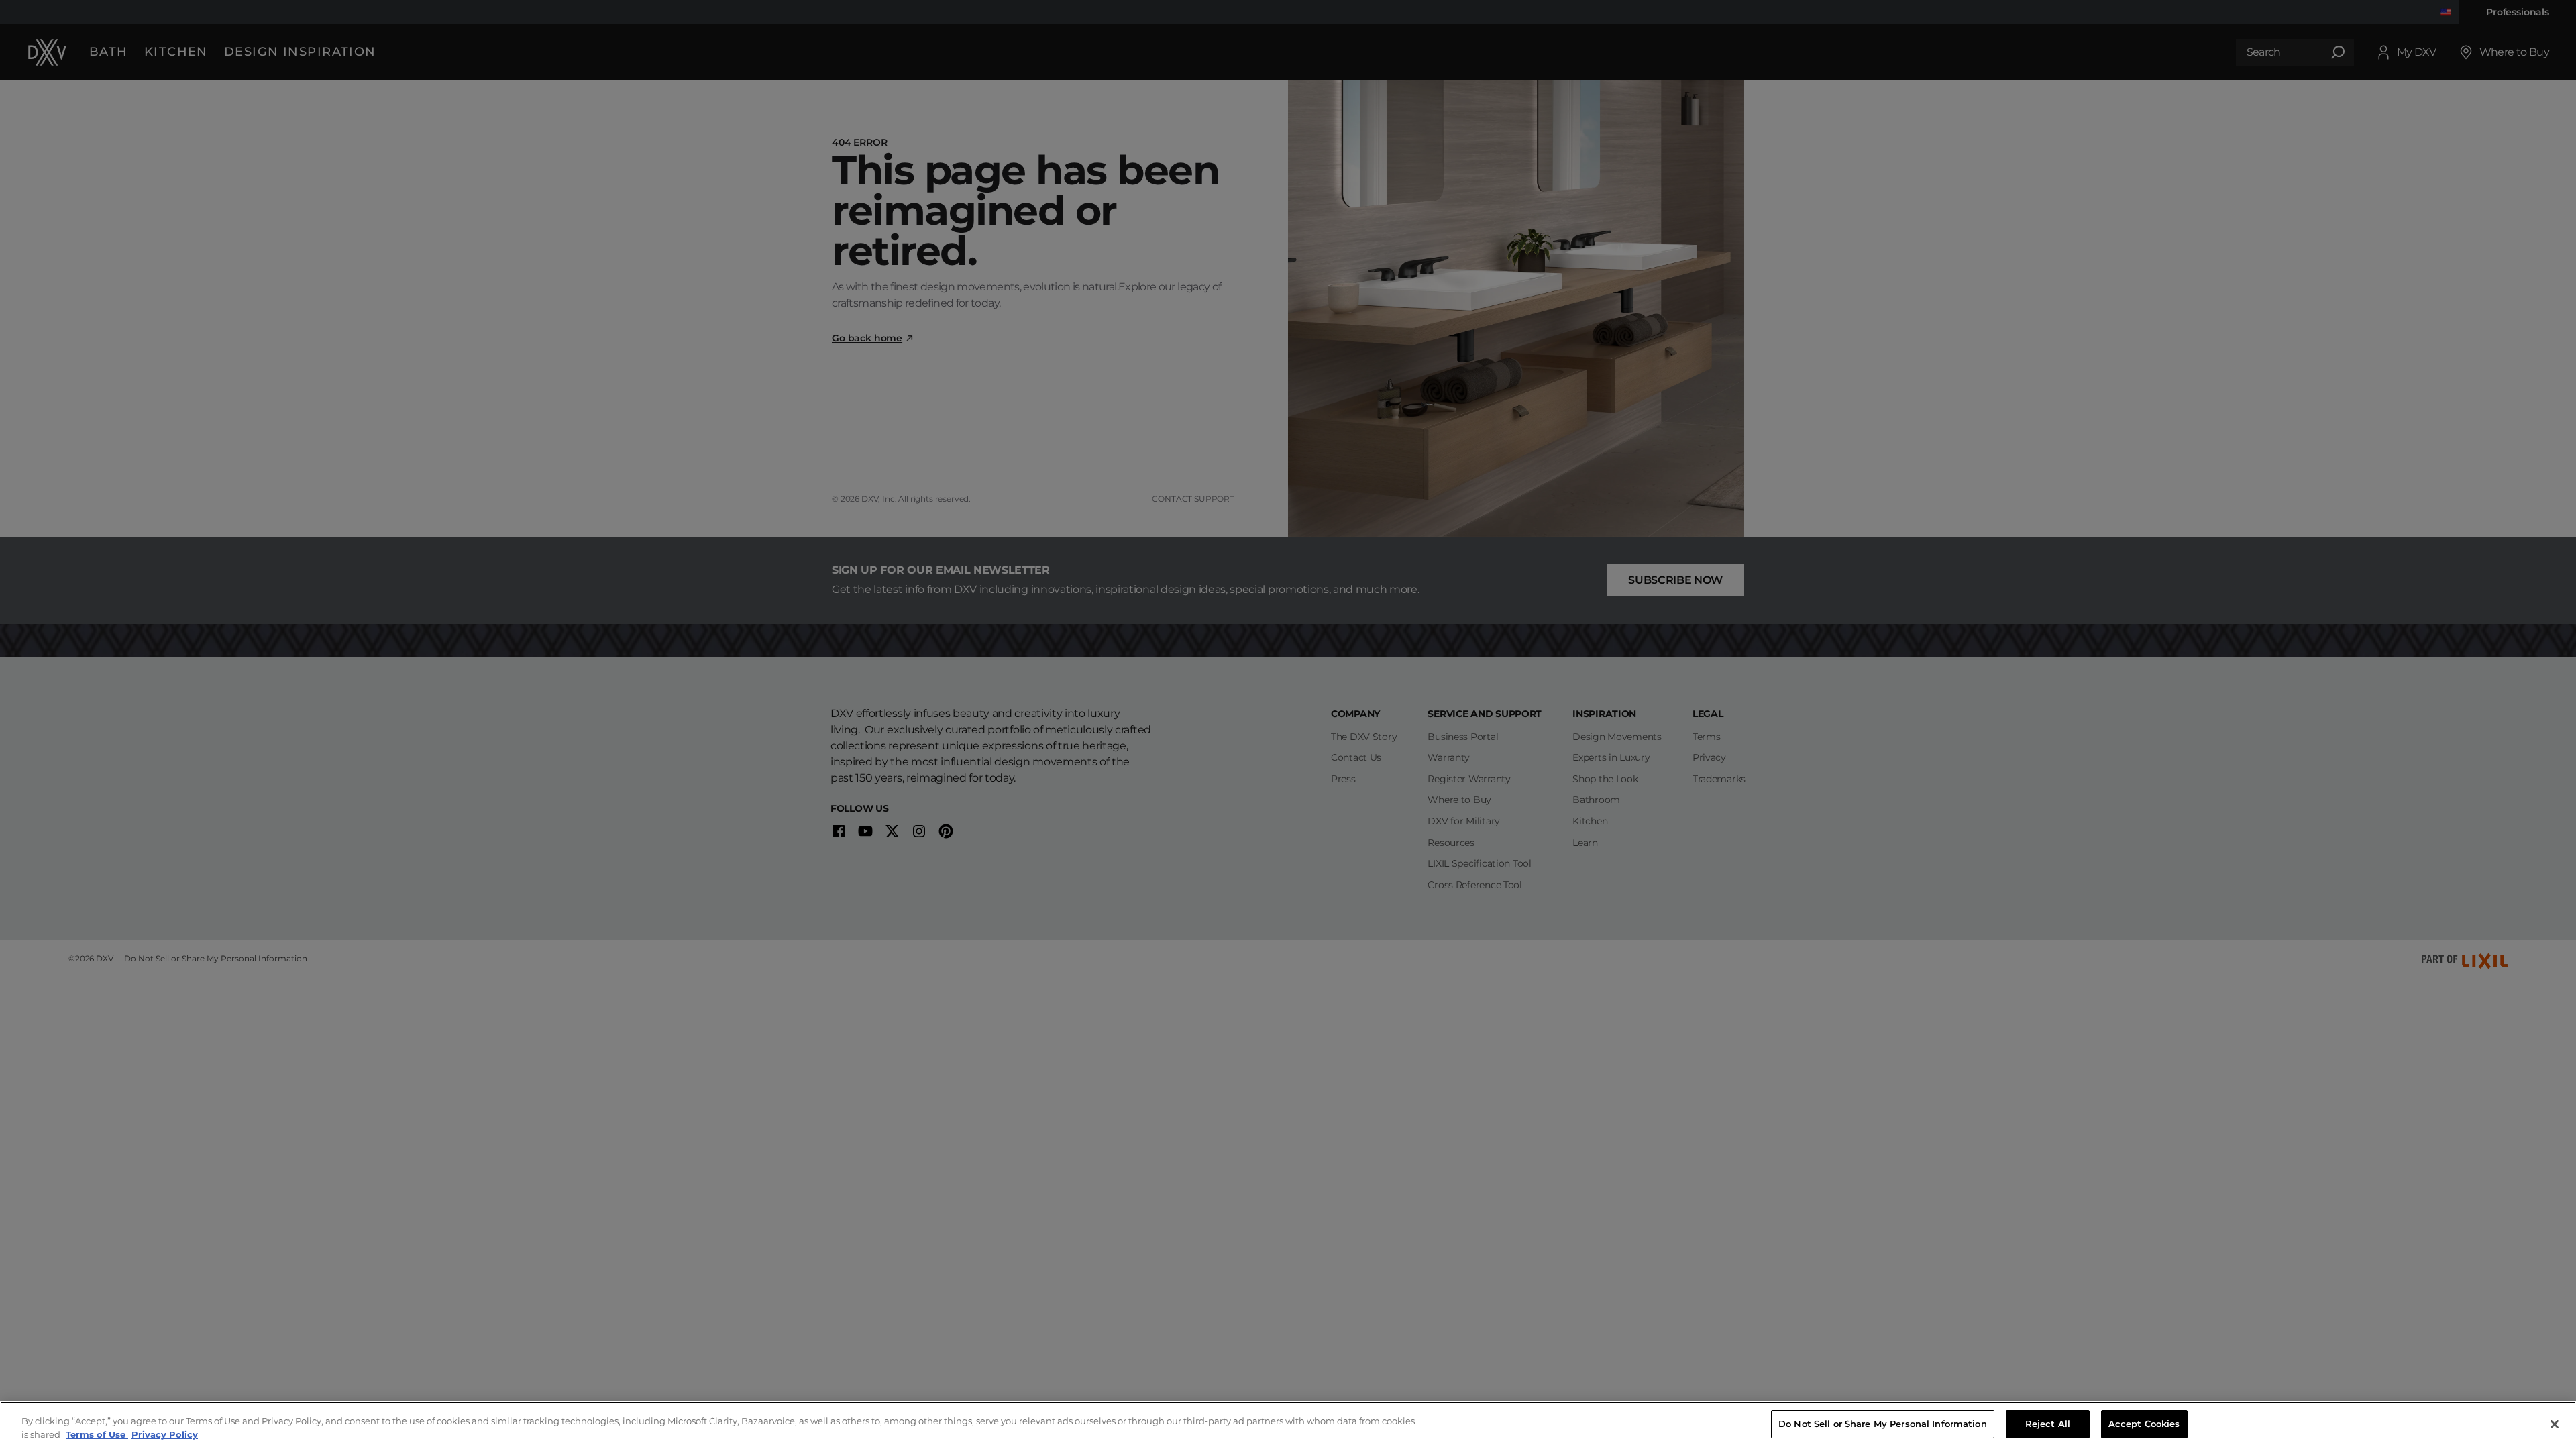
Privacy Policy (165, 1434)
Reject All (2048, 1424)
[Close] (2555, 1424)
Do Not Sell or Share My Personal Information (1883, 1424)
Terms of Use (97, 1434)
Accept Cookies (2144, 1424)
